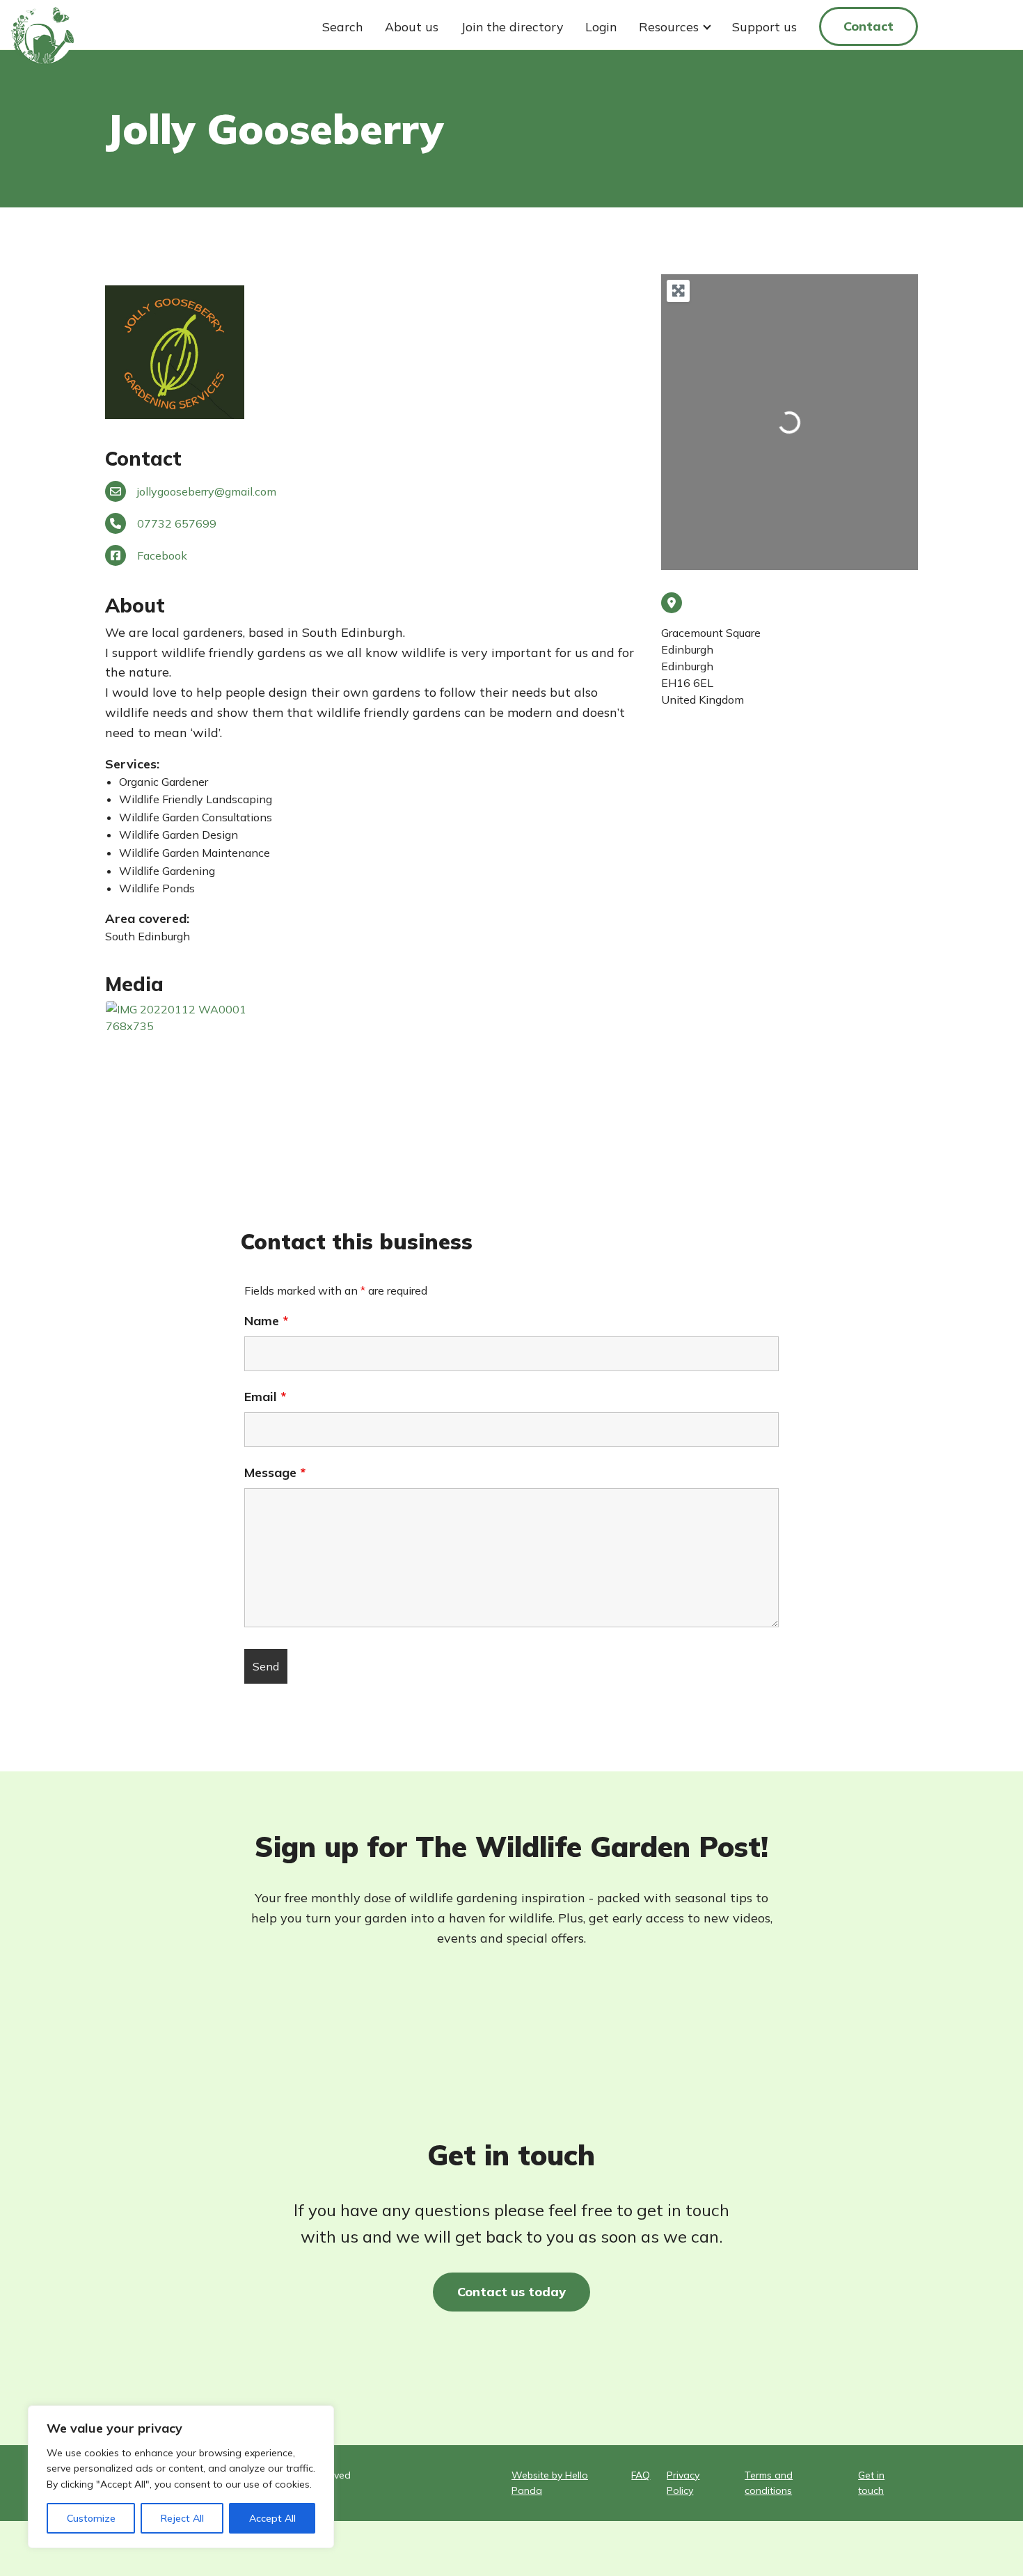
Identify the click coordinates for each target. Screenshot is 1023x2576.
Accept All (272, 2518)
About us (412, 26)
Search (342, 26)
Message (275, 1473)
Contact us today (511, 2292)
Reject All (182, 2518)
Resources (669, 26)
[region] (181, 2477)
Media (134, 984)
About (135, 605)
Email (265, 1397)
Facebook (162, 555)
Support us (764, 26)
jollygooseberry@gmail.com (207, 491)
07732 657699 (177, 523)
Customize (91, 2518)
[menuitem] (342, 26)
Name (266, 1321)
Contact (869, 26)
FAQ (641, 2475)
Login (601, 26)
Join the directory (512, 26)
